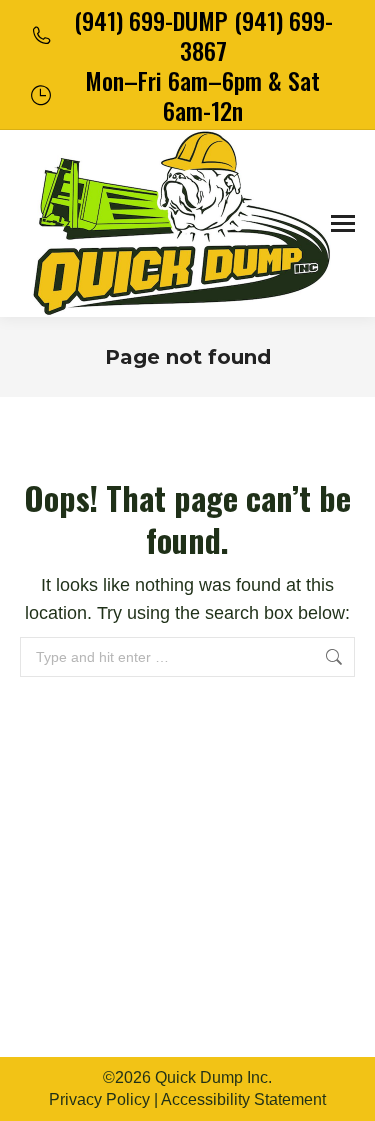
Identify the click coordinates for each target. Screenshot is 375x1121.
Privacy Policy (99, 1099)
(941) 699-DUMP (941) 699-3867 (203, 35)
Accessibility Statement (243, 1099)
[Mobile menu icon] (343, 223)
